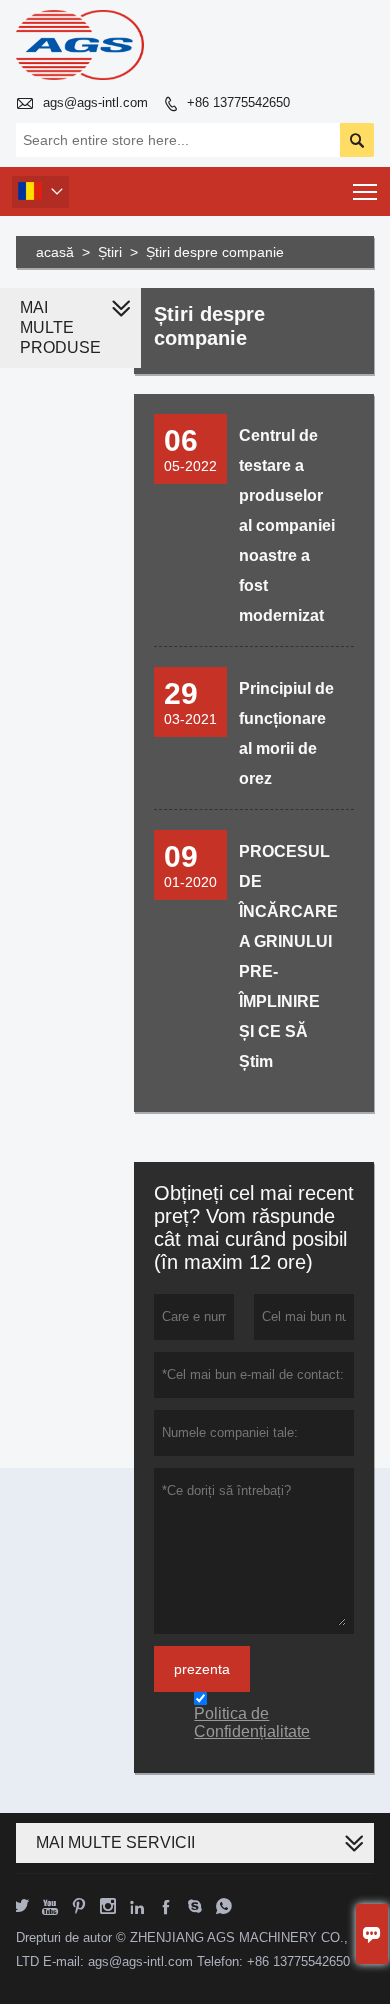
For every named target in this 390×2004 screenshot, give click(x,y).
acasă (55, 252)
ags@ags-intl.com (95, 102)
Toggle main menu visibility (365, 191)
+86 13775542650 (238, 102)
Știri (110, 252)
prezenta (202, 1669)
